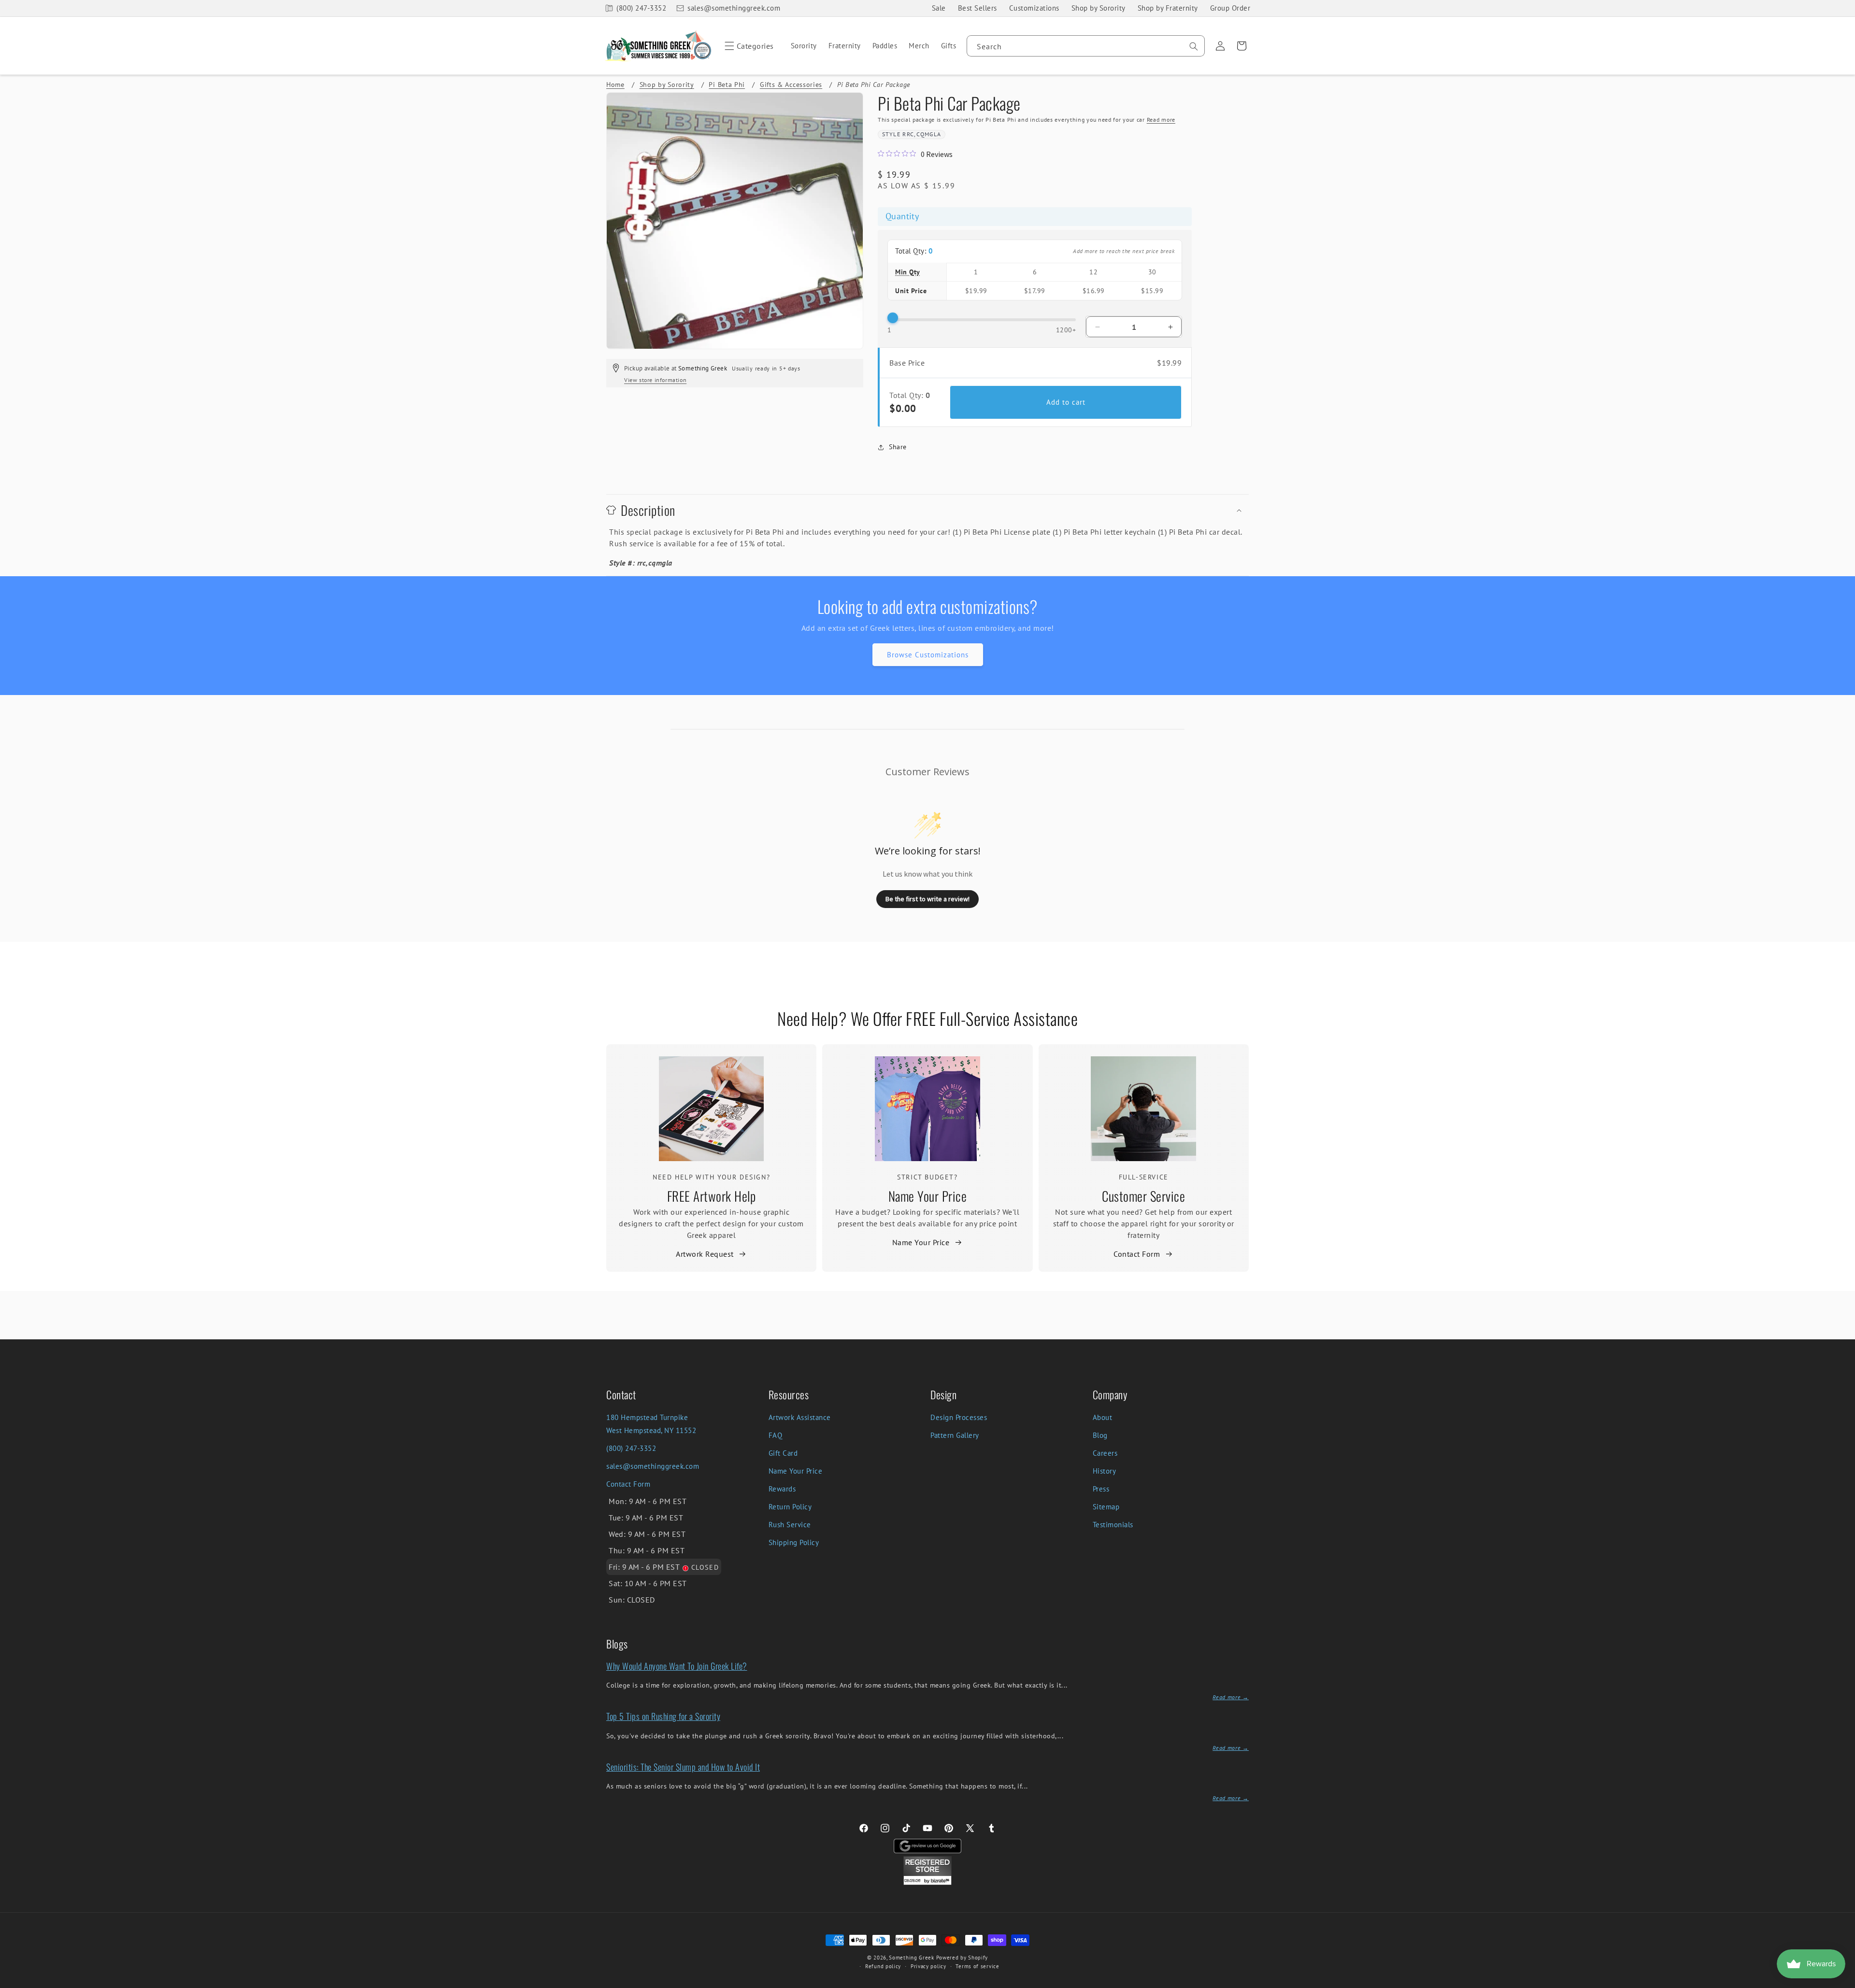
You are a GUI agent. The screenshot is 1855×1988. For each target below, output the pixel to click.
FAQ (776, 1435)
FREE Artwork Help (712, 1196)
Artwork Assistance (800, 1417)
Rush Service (790, 1525)
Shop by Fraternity (1168, 8)
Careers (1105, 1453)
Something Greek (912, 1958)
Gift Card (783, 1453)
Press (1101, 1489)
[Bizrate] (1842, 1982)
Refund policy (883, 1966)
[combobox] (1086, 46)
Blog (1100, 1435)
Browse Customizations (928, 655)
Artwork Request (705, 1254)
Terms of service (977, 1966)
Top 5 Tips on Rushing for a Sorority (663, 1716)
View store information (655, 380)
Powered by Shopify (962, 1958)
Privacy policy (928, 1966)
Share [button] (898, 447)
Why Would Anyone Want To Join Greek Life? (677, 1666)
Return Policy (790, 1507)
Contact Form (1137, 1254)
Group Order (1230, 8)
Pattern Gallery (955, 1435)
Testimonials (1113, 1525)
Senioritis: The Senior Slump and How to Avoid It (683, 1767)
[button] (748, 46)
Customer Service (1143, 1196)
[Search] (1194, 46)
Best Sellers (977, 8)
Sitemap (1106, 1507)
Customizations (1034, 8)
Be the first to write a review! (927, 899)
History (1105, 1471)
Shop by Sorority (1099, 8)
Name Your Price (928, 1196)
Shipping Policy (794, 1542)
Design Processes (959, 1417)
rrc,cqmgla (922, 134)
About (1103, 1417)
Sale (939, 8)
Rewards (782, 1489)
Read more (1161, 120)
